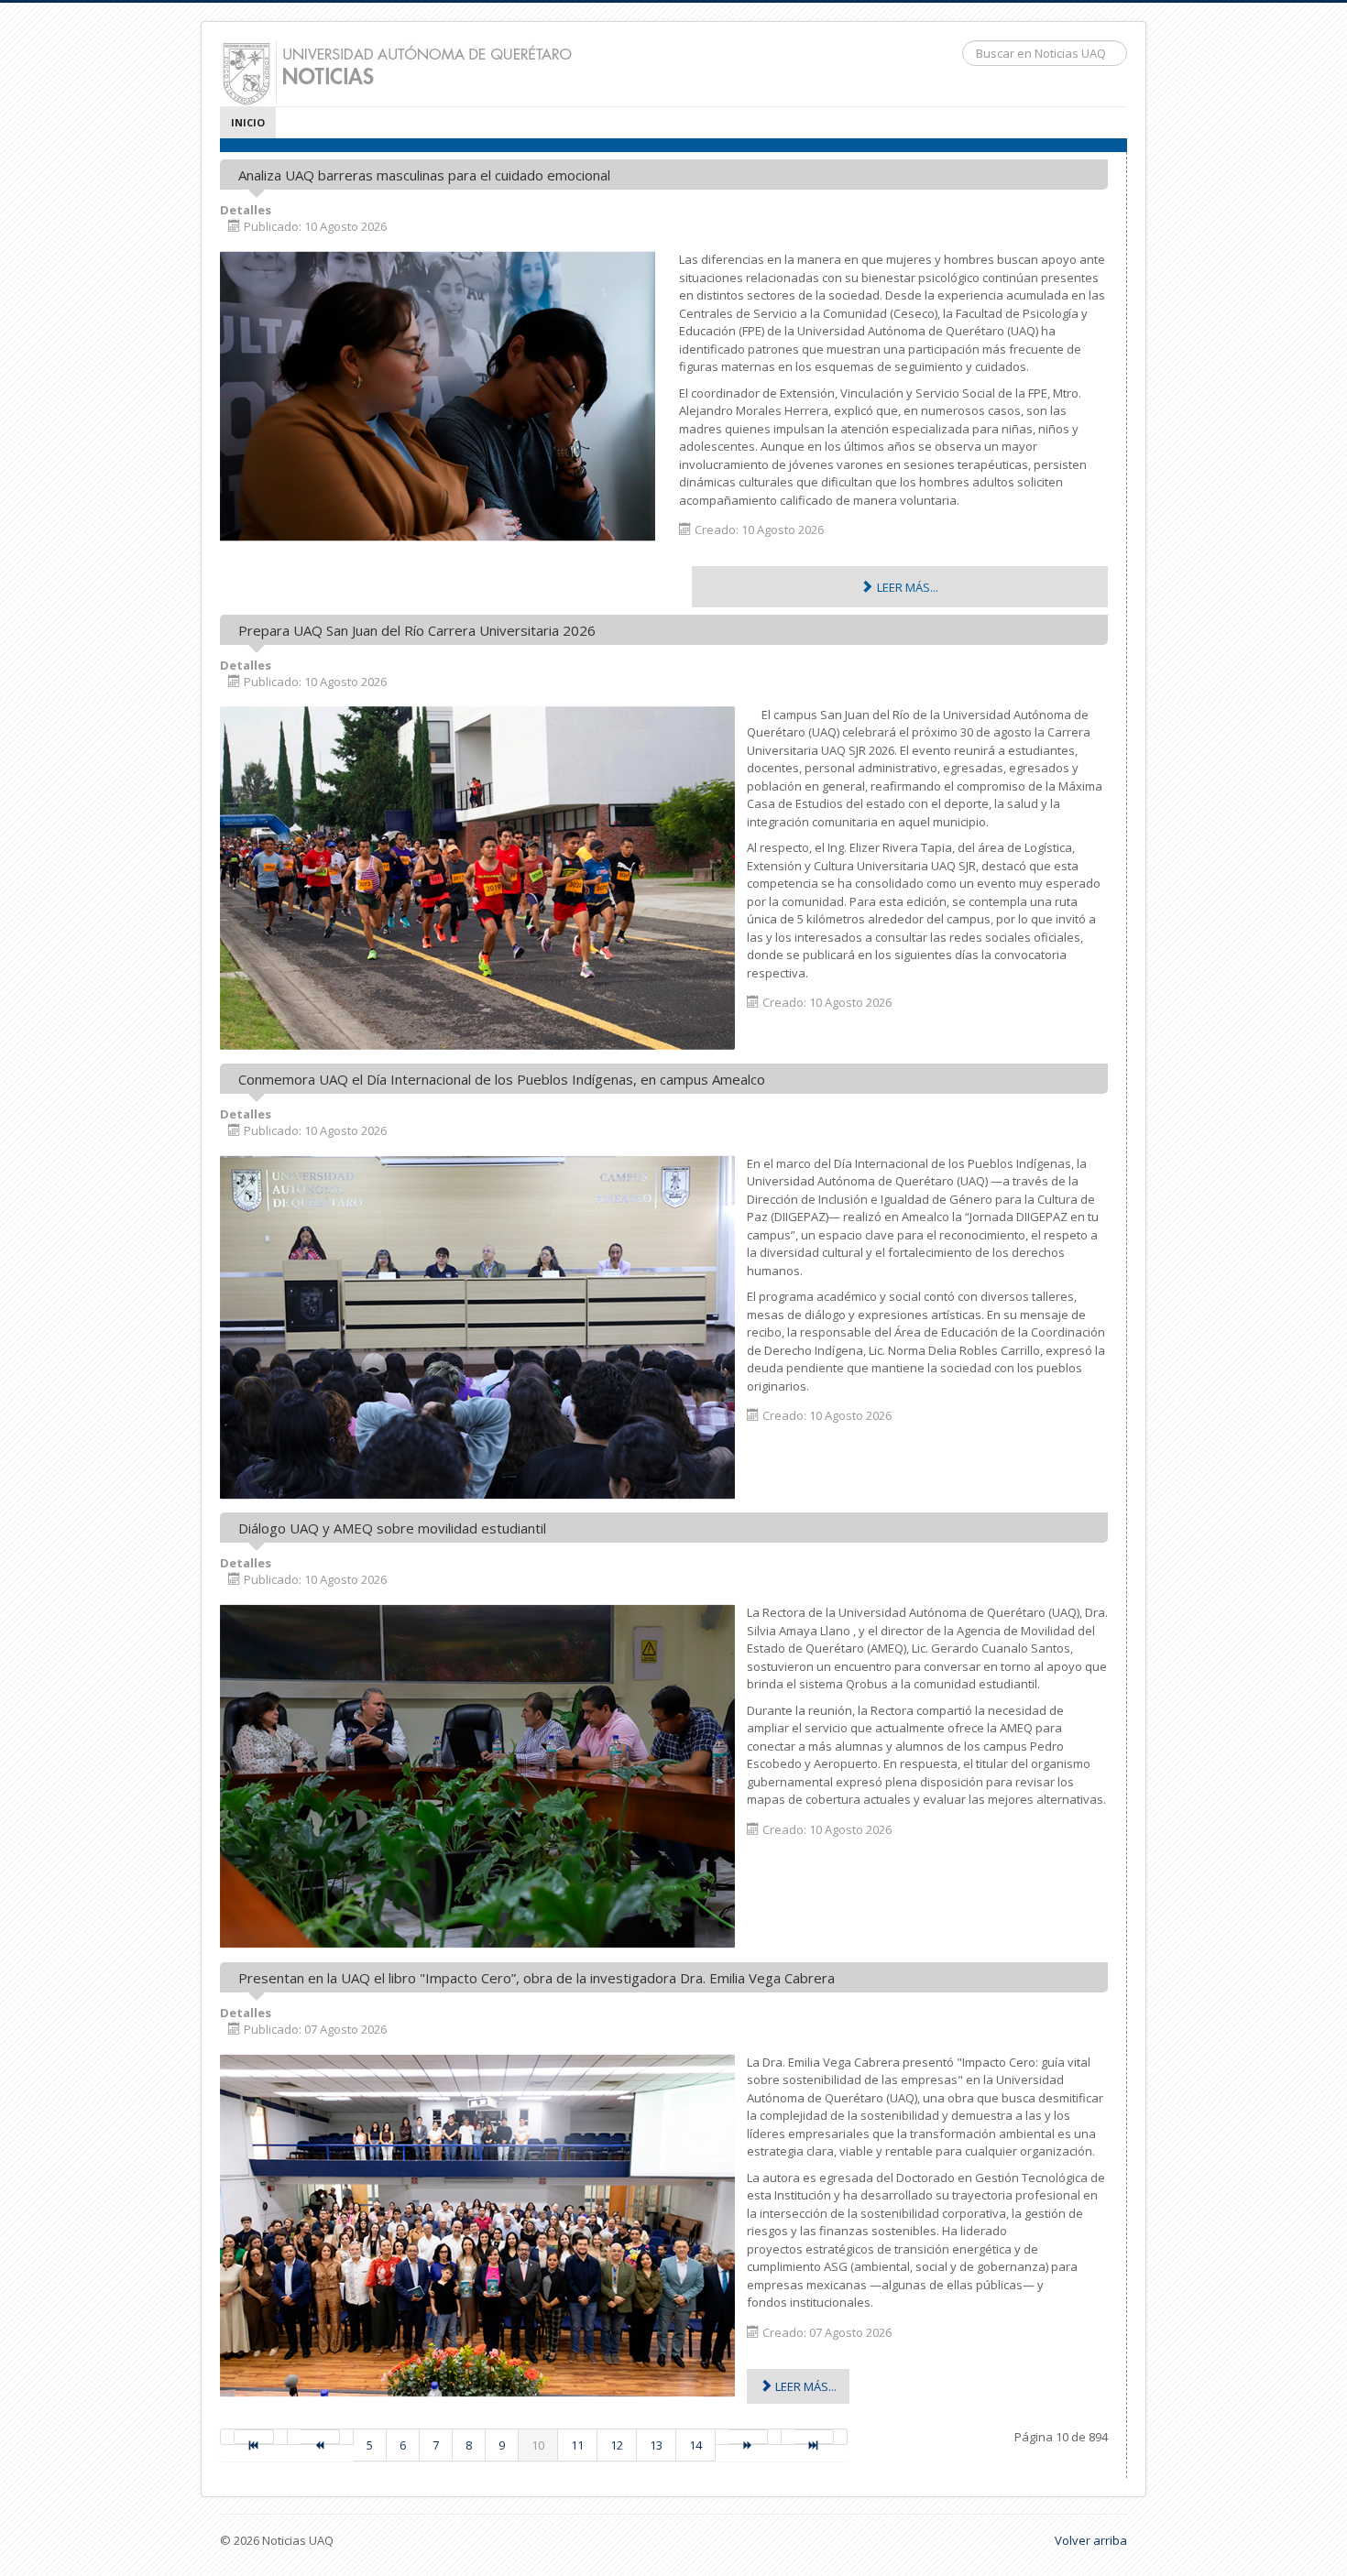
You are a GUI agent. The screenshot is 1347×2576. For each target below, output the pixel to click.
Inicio (248, 122)
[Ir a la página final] (815, 2437)
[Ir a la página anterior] (321, 2437)
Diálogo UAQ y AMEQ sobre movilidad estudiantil (392, 1528)
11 (577, 2445)
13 (656, 2445)
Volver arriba (1091, 2540)
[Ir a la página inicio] (254, 2437)
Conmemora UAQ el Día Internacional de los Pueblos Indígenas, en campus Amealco (502, 1079)
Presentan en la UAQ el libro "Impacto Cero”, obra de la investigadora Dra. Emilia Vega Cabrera (537, 1978)
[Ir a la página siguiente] (749, 2437)
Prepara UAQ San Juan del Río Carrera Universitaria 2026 (417, 630)
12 (617, 2445)
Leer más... (906, 587)
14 (695, 2445)
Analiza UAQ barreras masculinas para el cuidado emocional (424, 175)
